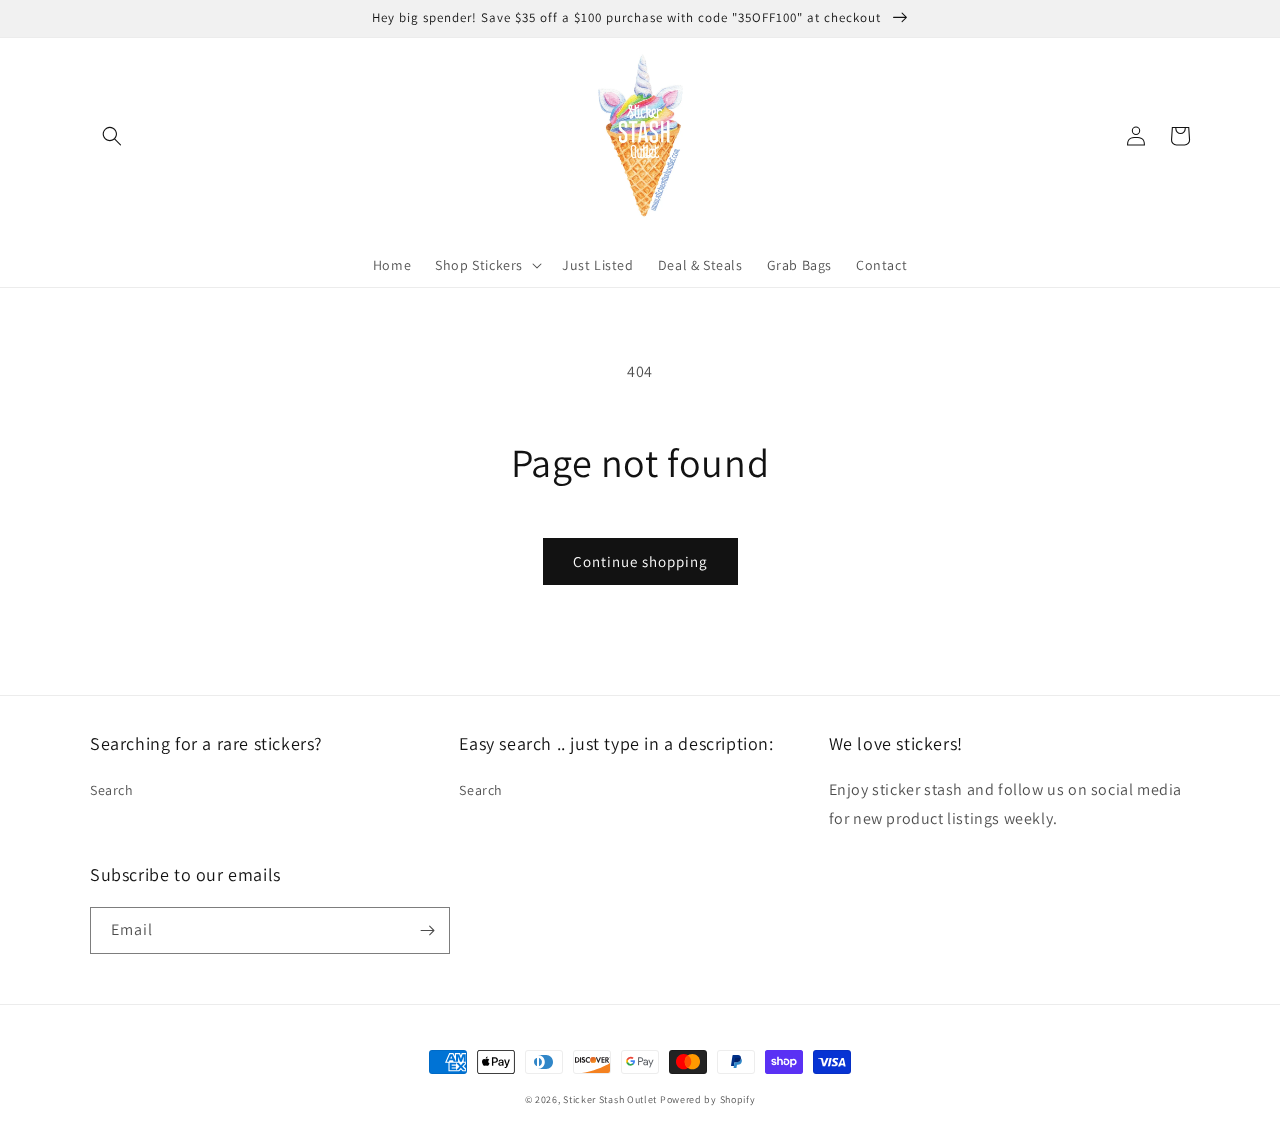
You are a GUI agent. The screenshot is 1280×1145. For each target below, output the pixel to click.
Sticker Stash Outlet (610, 1099)
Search (112, 790)
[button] (112, 136)
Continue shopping (640, 561)
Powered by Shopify (708, 1099)
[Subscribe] (427, 930)
